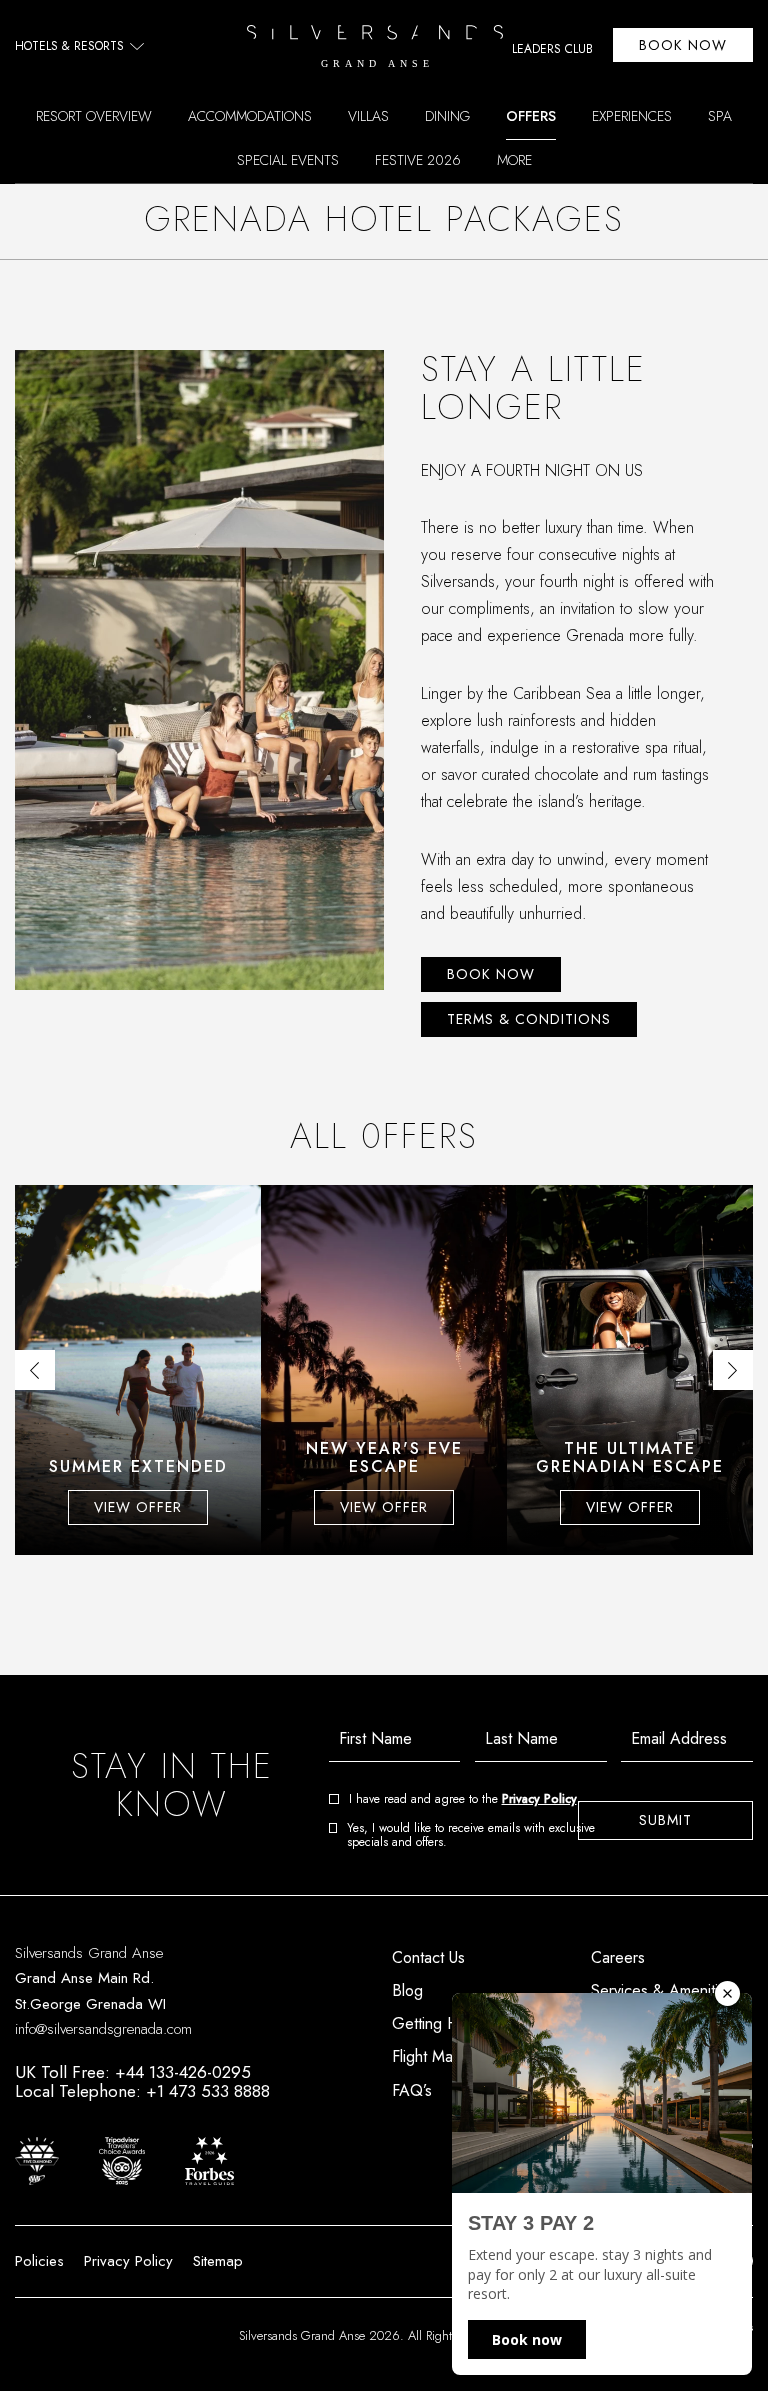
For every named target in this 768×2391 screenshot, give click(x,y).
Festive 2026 (418, 160)
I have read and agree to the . (465, 1799)
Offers (531, 116)
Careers (618, 1957)
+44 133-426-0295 (183, 2072)
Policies (39, 2261)
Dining (447, 116)
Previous (35, 1370)
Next (733, 1370)
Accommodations (250, 116)
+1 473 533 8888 (208, 2091)
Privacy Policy (539, 1799)
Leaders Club (552, 50)
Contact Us (428, 1957)
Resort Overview (94, 116)
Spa (720, 116)
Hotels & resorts (69, 46)
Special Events (288, 160)
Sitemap (218, 2261)
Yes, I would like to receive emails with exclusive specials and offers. (471, 1835)
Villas (368, 116)
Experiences (632, 116)
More (514, 160)
